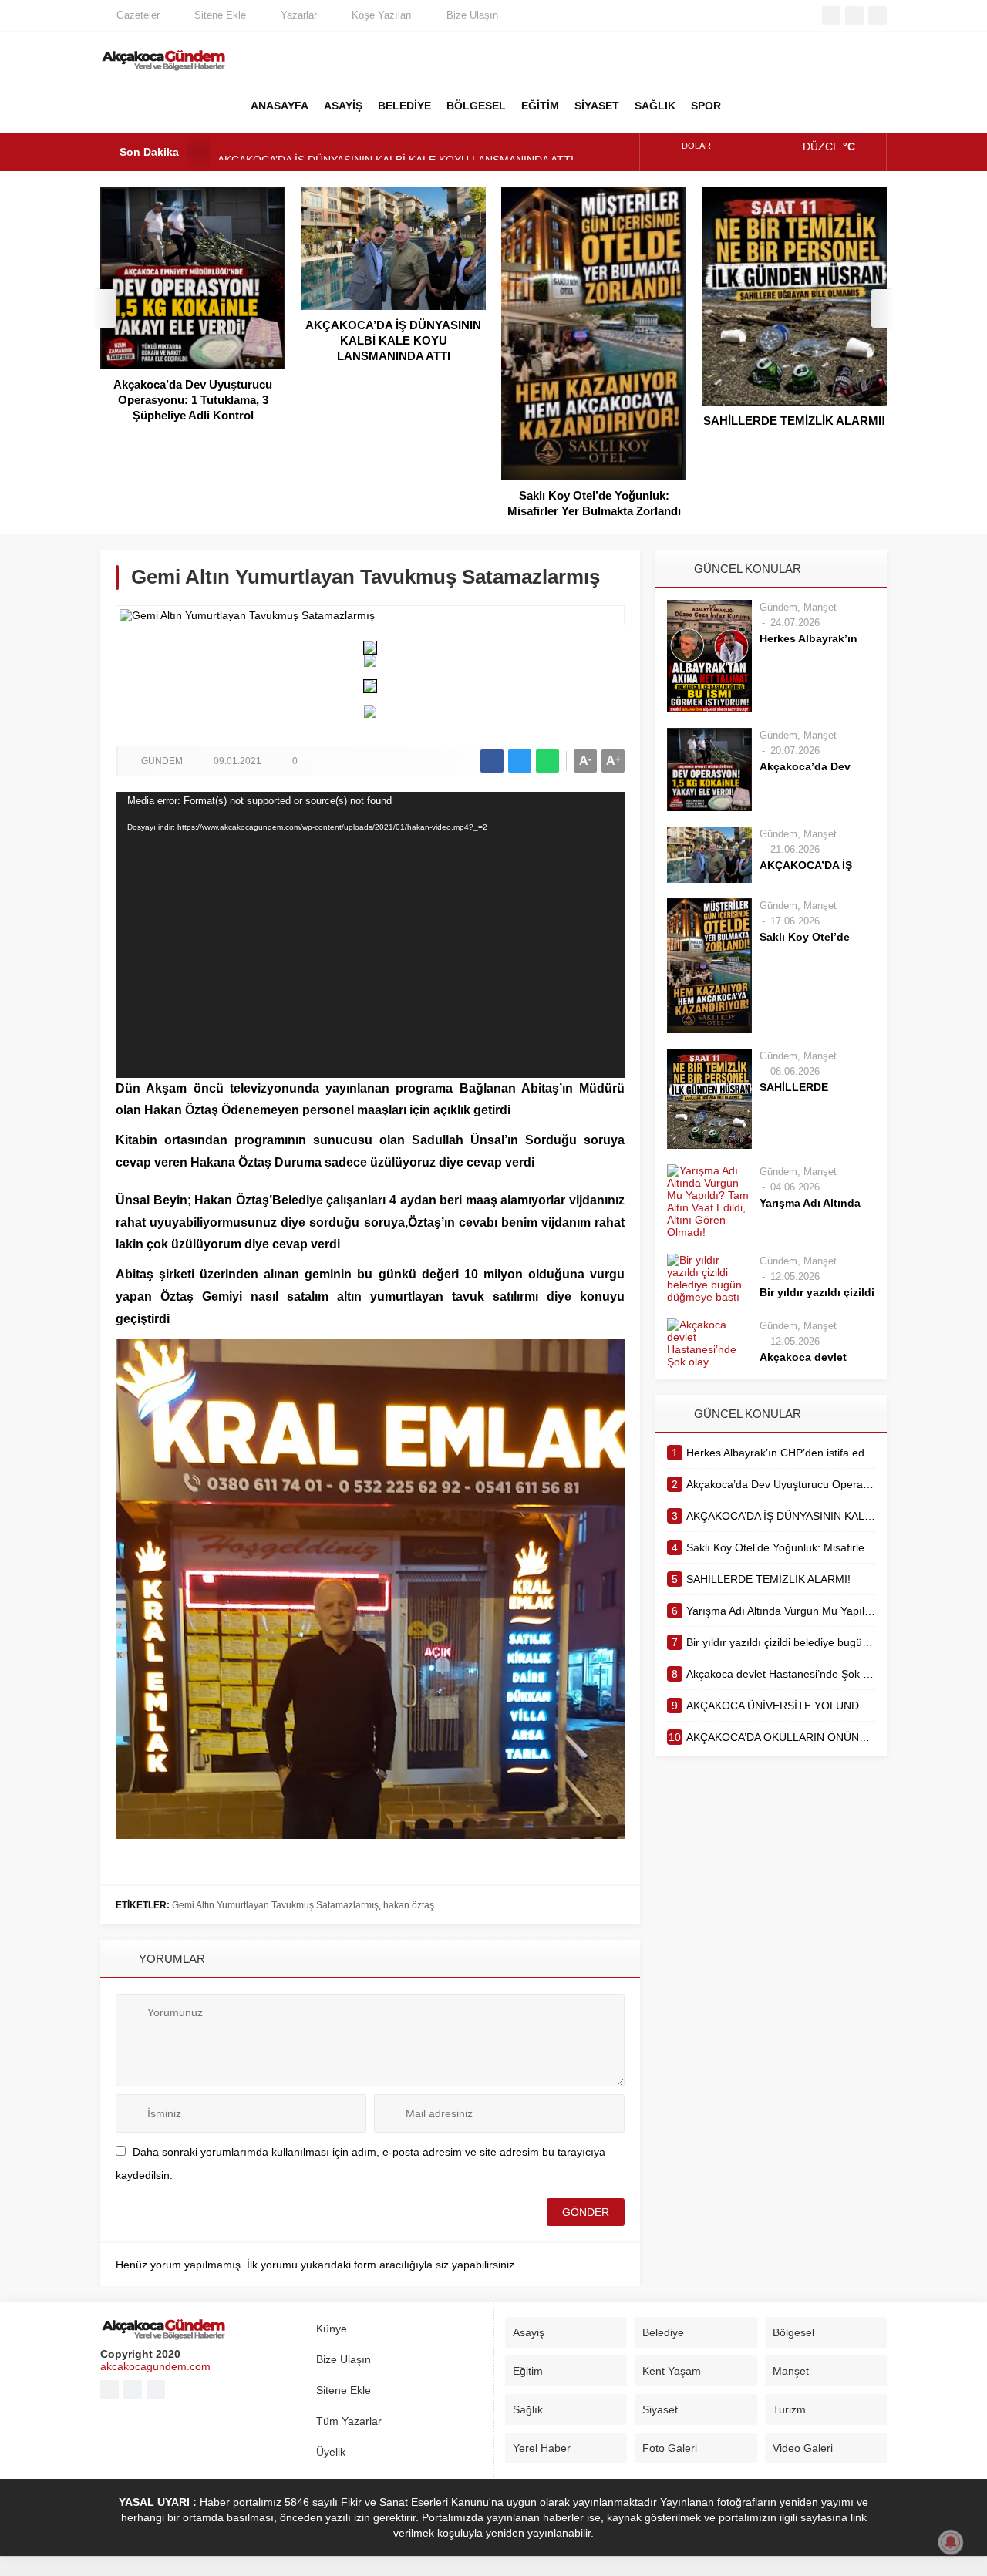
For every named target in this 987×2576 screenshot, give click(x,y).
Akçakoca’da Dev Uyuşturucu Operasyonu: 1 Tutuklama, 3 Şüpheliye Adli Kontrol (193, 400)
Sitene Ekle (220, 15)
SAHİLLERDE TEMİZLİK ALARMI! (794, 421)
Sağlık (528, 2409)
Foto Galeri (670, 2448)
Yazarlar (299, 15)
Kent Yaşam (672, 2371)
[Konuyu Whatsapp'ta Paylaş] (547, 761)
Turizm (789, 2409)
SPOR (706, 106)
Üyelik (331, 2452)
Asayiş (529, 2332)
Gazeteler (138, 15)
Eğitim (528, 2371)
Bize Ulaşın (472, 15)
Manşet (820, 607)
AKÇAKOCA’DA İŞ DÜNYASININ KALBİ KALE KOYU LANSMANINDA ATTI (396, 152)
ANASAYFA (280, 106)
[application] (370, 935)
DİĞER (748, 106)
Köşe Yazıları (382, 15)
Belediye (663, 2332)
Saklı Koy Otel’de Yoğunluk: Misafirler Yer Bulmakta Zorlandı (594, 503)
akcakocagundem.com (155, 2366)
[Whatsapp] (878, 15)
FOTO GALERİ (787, 106)
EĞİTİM (540, 106)
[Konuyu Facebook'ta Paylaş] (492, 761)
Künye (332, 2329)
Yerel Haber (542, 2448)
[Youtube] (854, 15)
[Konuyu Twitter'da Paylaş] (520, 761)
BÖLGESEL (476, 106)
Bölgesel (793, 2332)
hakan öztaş (409, 1905)
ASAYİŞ (343, 106)
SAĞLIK (655, 106)
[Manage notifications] (951, 2542)
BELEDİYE (404, 106)
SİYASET (597, 106)
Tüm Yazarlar (349, 2421)
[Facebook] (831, 15)
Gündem (162, 761)
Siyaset (660, 2409)
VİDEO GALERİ (825, 106)
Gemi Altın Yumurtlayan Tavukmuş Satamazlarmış (275, 1905)
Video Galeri (803, 2448)
